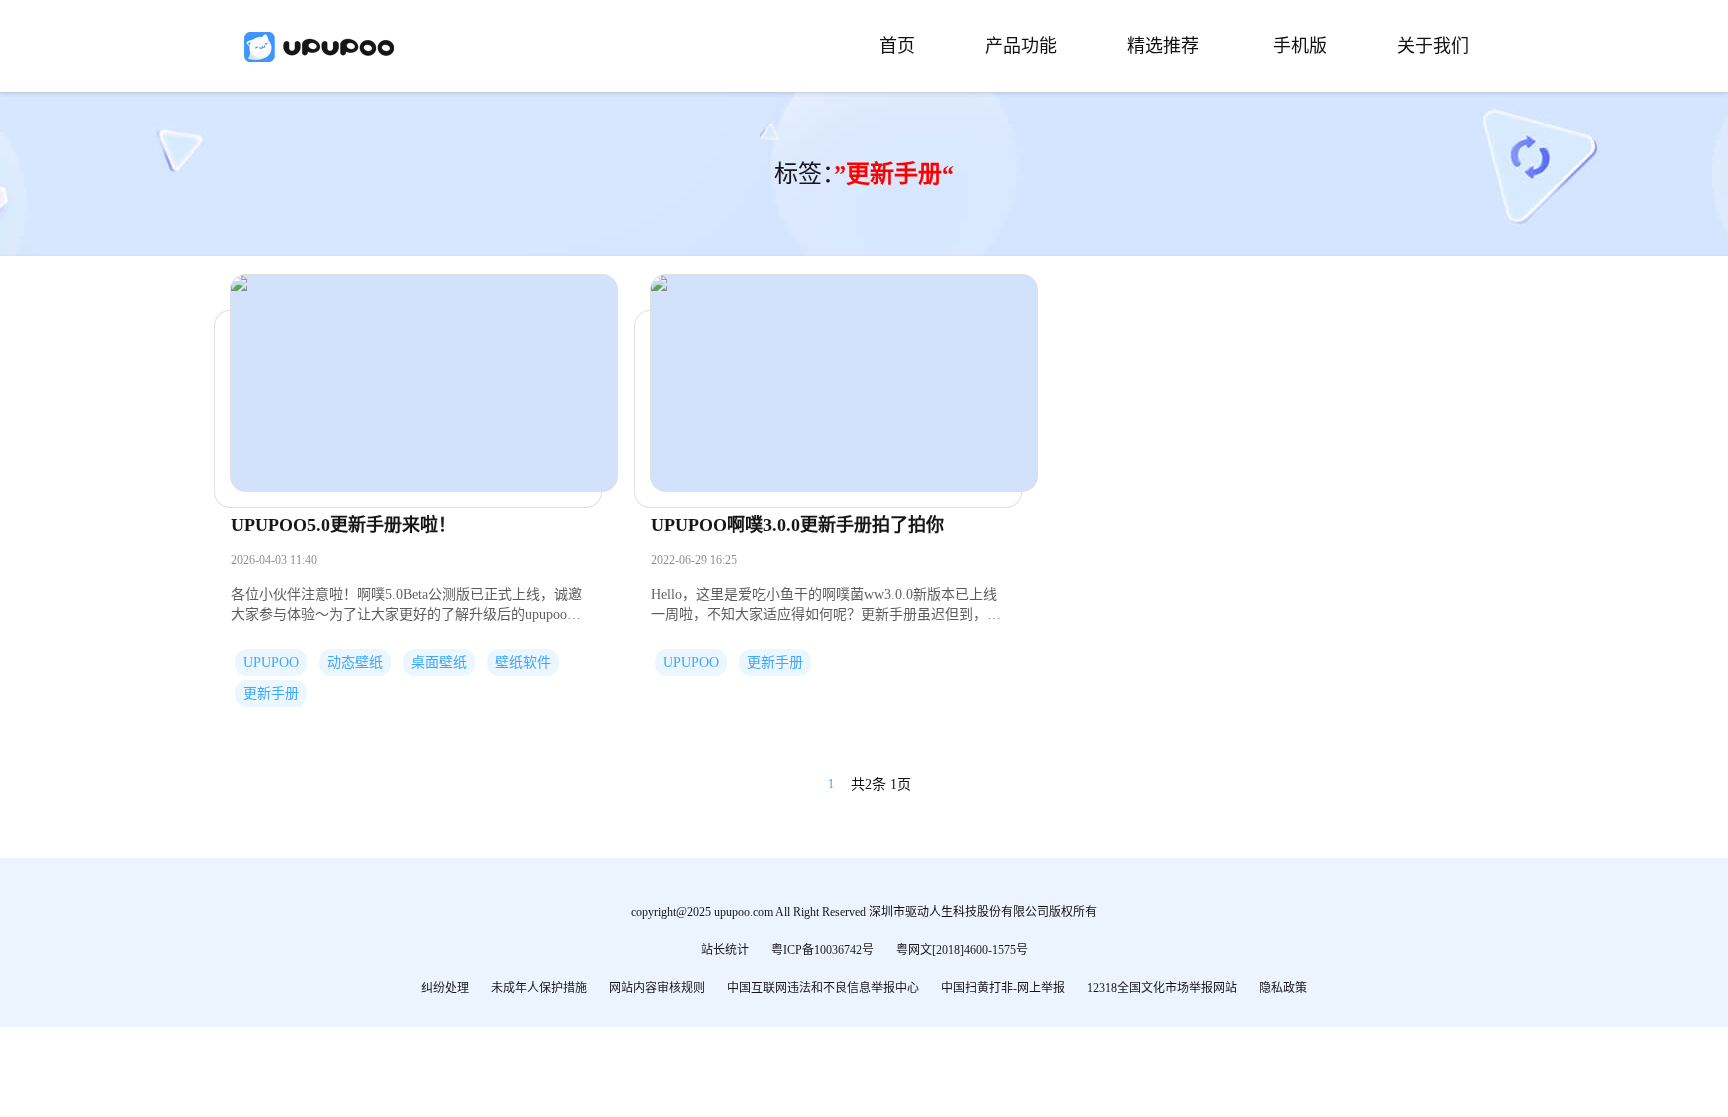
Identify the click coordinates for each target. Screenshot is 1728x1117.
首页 (897, 46)
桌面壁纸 (439, 662)
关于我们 (1433, 46)
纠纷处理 (445, 988)
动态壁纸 (355, 662)
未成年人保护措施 (539, 988)
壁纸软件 (523, 662)
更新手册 (271, 693)
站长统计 (725, 950)
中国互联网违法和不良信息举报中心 (823, 988)
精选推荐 (1163, 46)
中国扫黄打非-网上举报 (1003, 988)
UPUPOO (271, 662)
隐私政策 (1283, 988)
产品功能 (1021, 46)
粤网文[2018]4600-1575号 (962, 950)
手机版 (1300, 46)
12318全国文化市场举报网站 (1162, 988)
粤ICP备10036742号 (822, 950)
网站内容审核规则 (657, 988)
